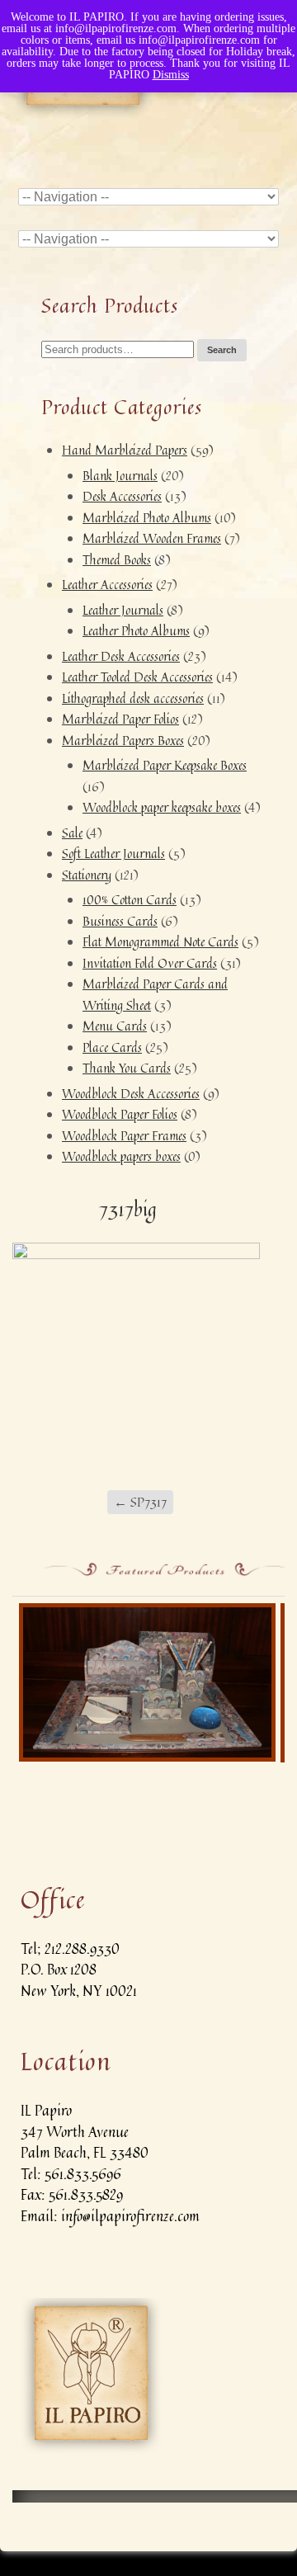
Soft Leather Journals (113, 854)
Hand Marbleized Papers (125, 450)
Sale (72, 833)
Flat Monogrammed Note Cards (160, 942)
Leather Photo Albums (136, 631)
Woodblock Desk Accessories (131, 1094)
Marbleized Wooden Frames (152, 538)
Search (222, 350)
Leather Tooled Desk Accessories (137, 677)
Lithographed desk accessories (133, 698)
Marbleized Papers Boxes (123, 741)
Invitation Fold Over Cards (150, 963)
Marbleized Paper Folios (120, 719)
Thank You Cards (127, 1068)
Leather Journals (123, 610)
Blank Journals (120, 476)
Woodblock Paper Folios (120, 1114)
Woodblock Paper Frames (124, 1136)
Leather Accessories (107, 585)
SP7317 (140, 1502)
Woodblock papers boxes (121, 1156)
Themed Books (117, 560)
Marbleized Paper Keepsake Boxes (165, 765)
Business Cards (120, 921)
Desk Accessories (122, 496)
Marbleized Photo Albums (147, 518)
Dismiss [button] (171, 75)
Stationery (87, 875)
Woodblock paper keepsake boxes (162, 807)
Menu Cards (115, 1026)
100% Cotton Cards (130, 900)
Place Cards (112, 1047)
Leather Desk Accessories (121, 656)
